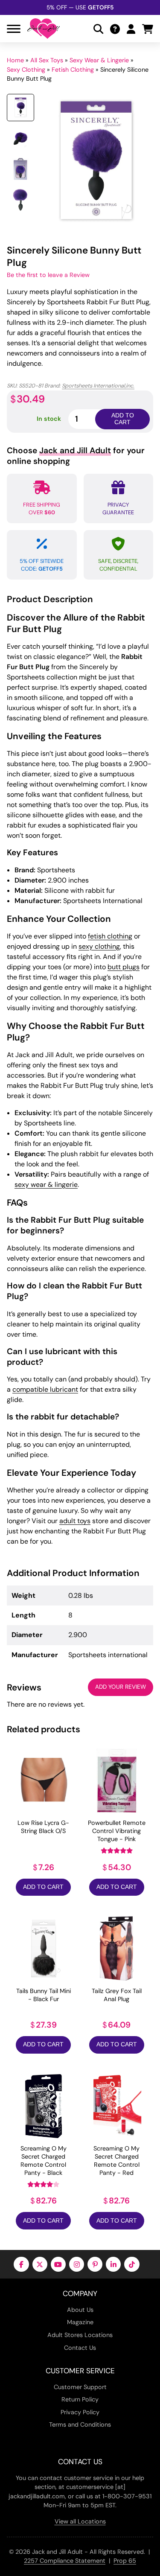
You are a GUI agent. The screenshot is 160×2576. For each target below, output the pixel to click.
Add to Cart (43, 1887)
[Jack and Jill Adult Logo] (44, 29)
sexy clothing (99, 946)
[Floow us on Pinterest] (95, 2264)
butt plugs (124, 967)
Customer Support (80, 2387)
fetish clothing (110, 936)
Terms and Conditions (80, 2424)
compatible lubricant (45, 1389)
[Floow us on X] (40, 2264)
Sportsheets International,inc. (98, 386)
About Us (80, 2310)
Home (15, 60)
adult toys (75, 1521)
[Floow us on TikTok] (132, 2264)
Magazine (80, 2322)
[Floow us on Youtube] (58, 2264)
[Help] (115, 29)
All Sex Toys (47, 60)
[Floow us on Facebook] (21, 2264)
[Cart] (148, 29)
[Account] (131, 29)
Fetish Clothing (73, 70)
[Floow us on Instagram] (77, 2264)
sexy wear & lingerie (46, 1185)
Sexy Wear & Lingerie (99, 60)
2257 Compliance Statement (65, 2561)
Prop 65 (125, 2561)
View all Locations (80, 2521)
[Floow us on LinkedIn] (113, 2264)
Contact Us (80, 2348)
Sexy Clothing (26, 70)
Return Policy (80, 2399)
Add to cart (123, 419)
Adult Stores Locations (80, 2335)
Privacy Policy (80, 2412)
